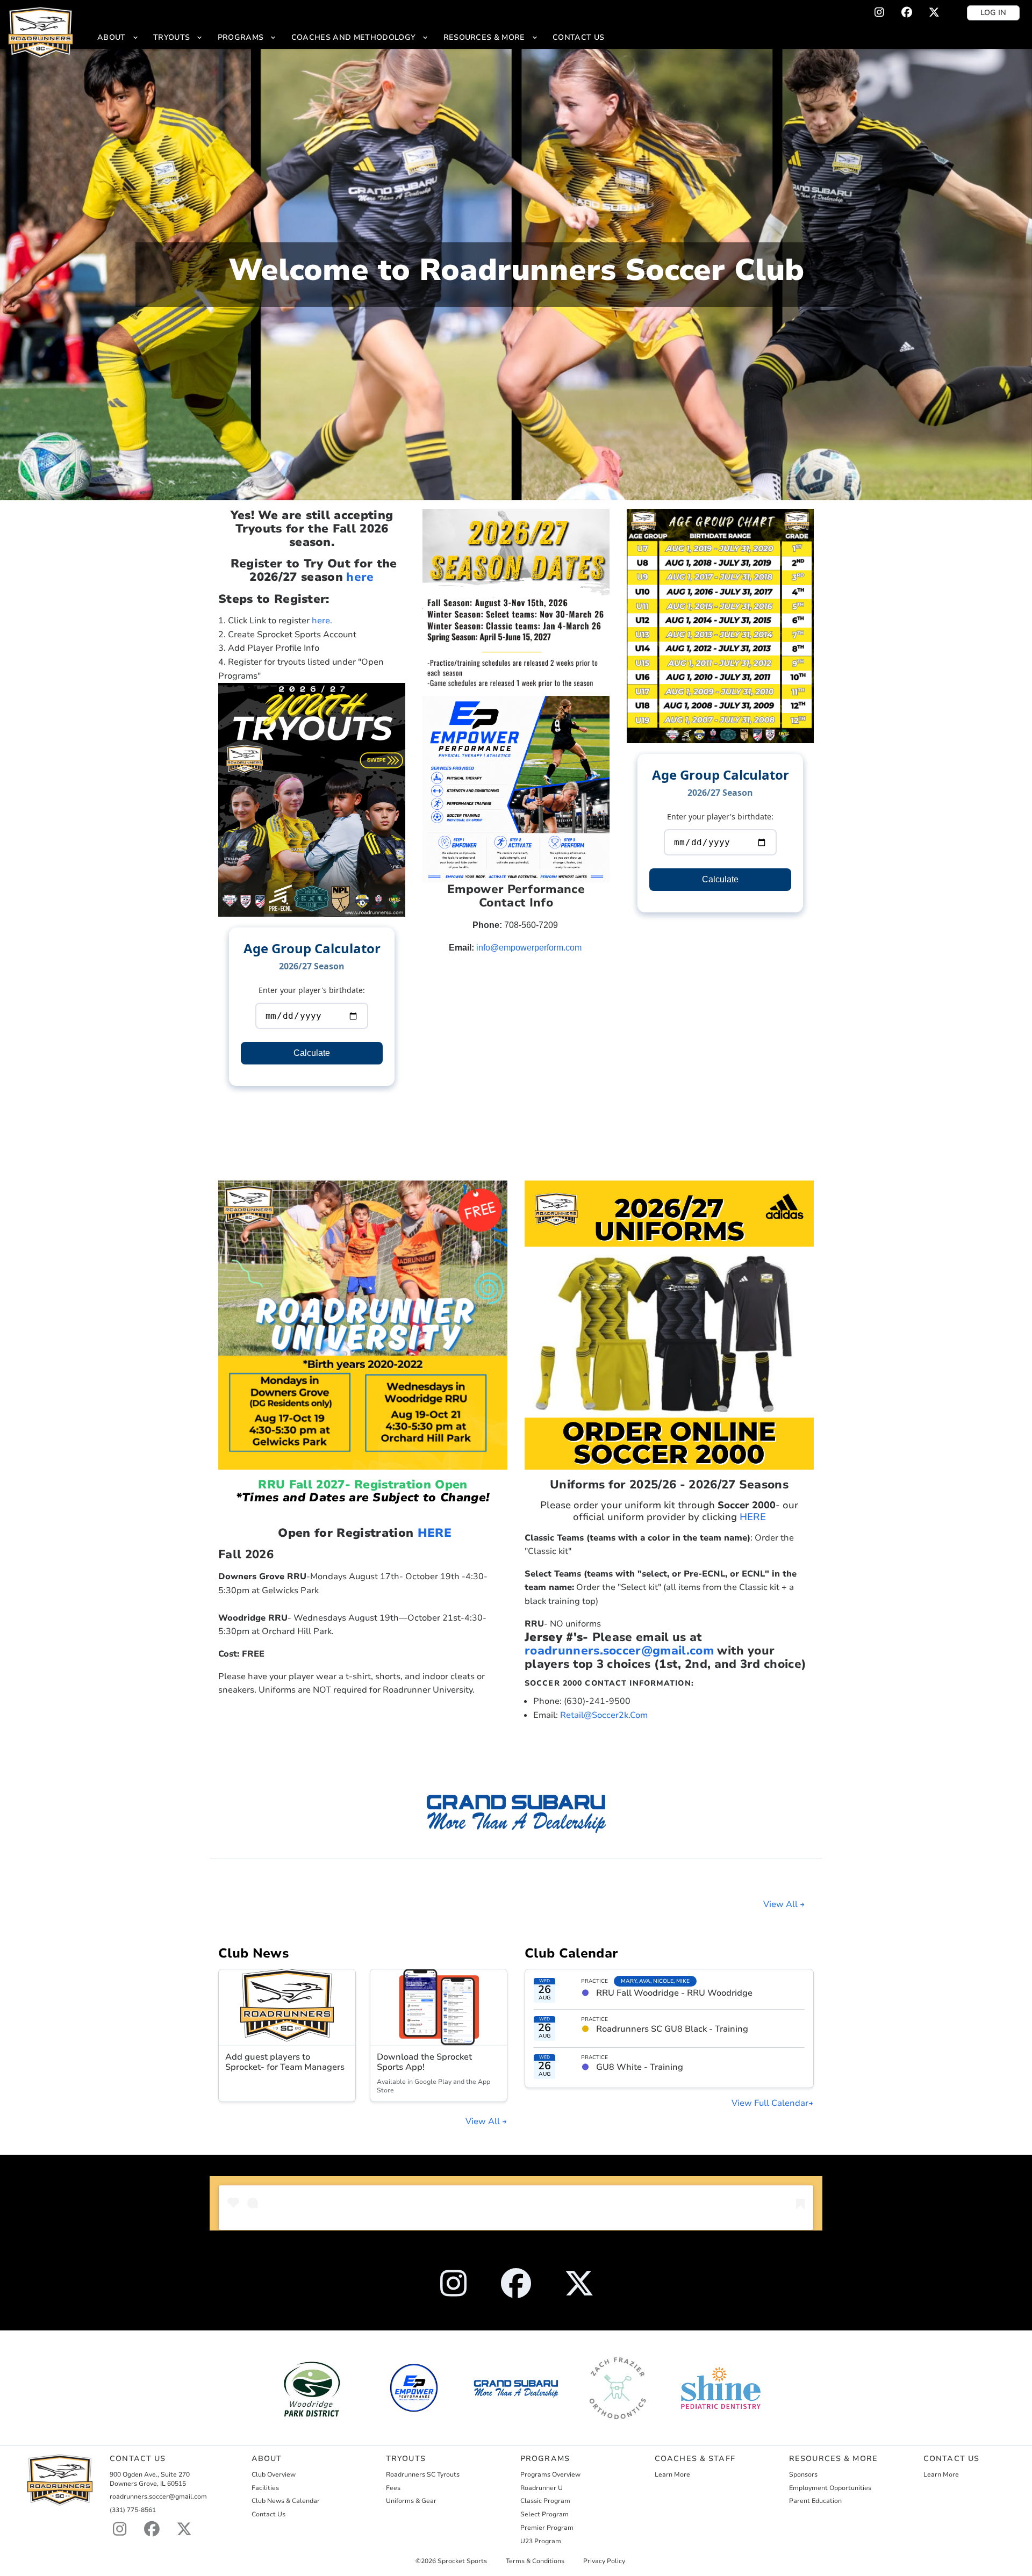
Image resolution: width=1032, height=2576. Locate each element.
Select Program (544, 2514)
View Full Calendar (770, 2103)
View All (782, 1904)
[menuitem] (118, 37)
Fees (393, 2488)
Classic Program (545, 2501)
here (360, 577)
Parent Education (815, 2501)
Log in (993, 13)
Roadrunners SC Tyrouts (423, 2474)
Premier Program (547, 2528)
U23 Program (541, 2541)
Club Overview (274, 2474)
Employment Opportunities (830, 2488)
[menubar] (351, 37)
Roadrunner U (542, 2488)
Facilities (265, 2488)
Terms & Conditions (535, 2561)
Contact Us (268, 2514)
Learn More (672, 2474)
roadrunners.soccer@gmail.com (619, 1650)
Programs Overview (550, 2474)
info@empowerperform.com (529, 948)
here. (322, 621)
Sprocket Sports (462, 2561)
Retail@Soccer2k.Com (604, 1715)
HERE (435, 1533)
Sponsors (803, 2474)
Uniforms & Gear (411, 2501)
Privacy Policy (604, 2561)
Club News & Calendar (286, 2501)
